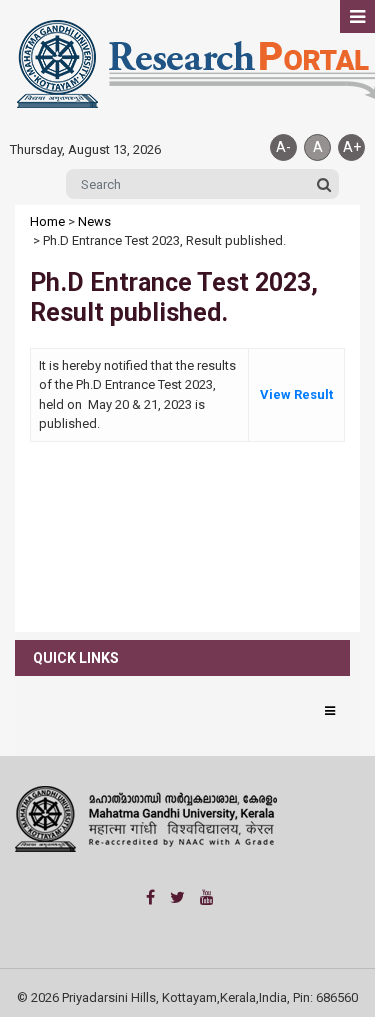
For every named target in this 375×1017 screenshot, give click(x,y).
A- (283, 147)
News (94, 221)
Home (47, 221)
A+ (352, 147)
